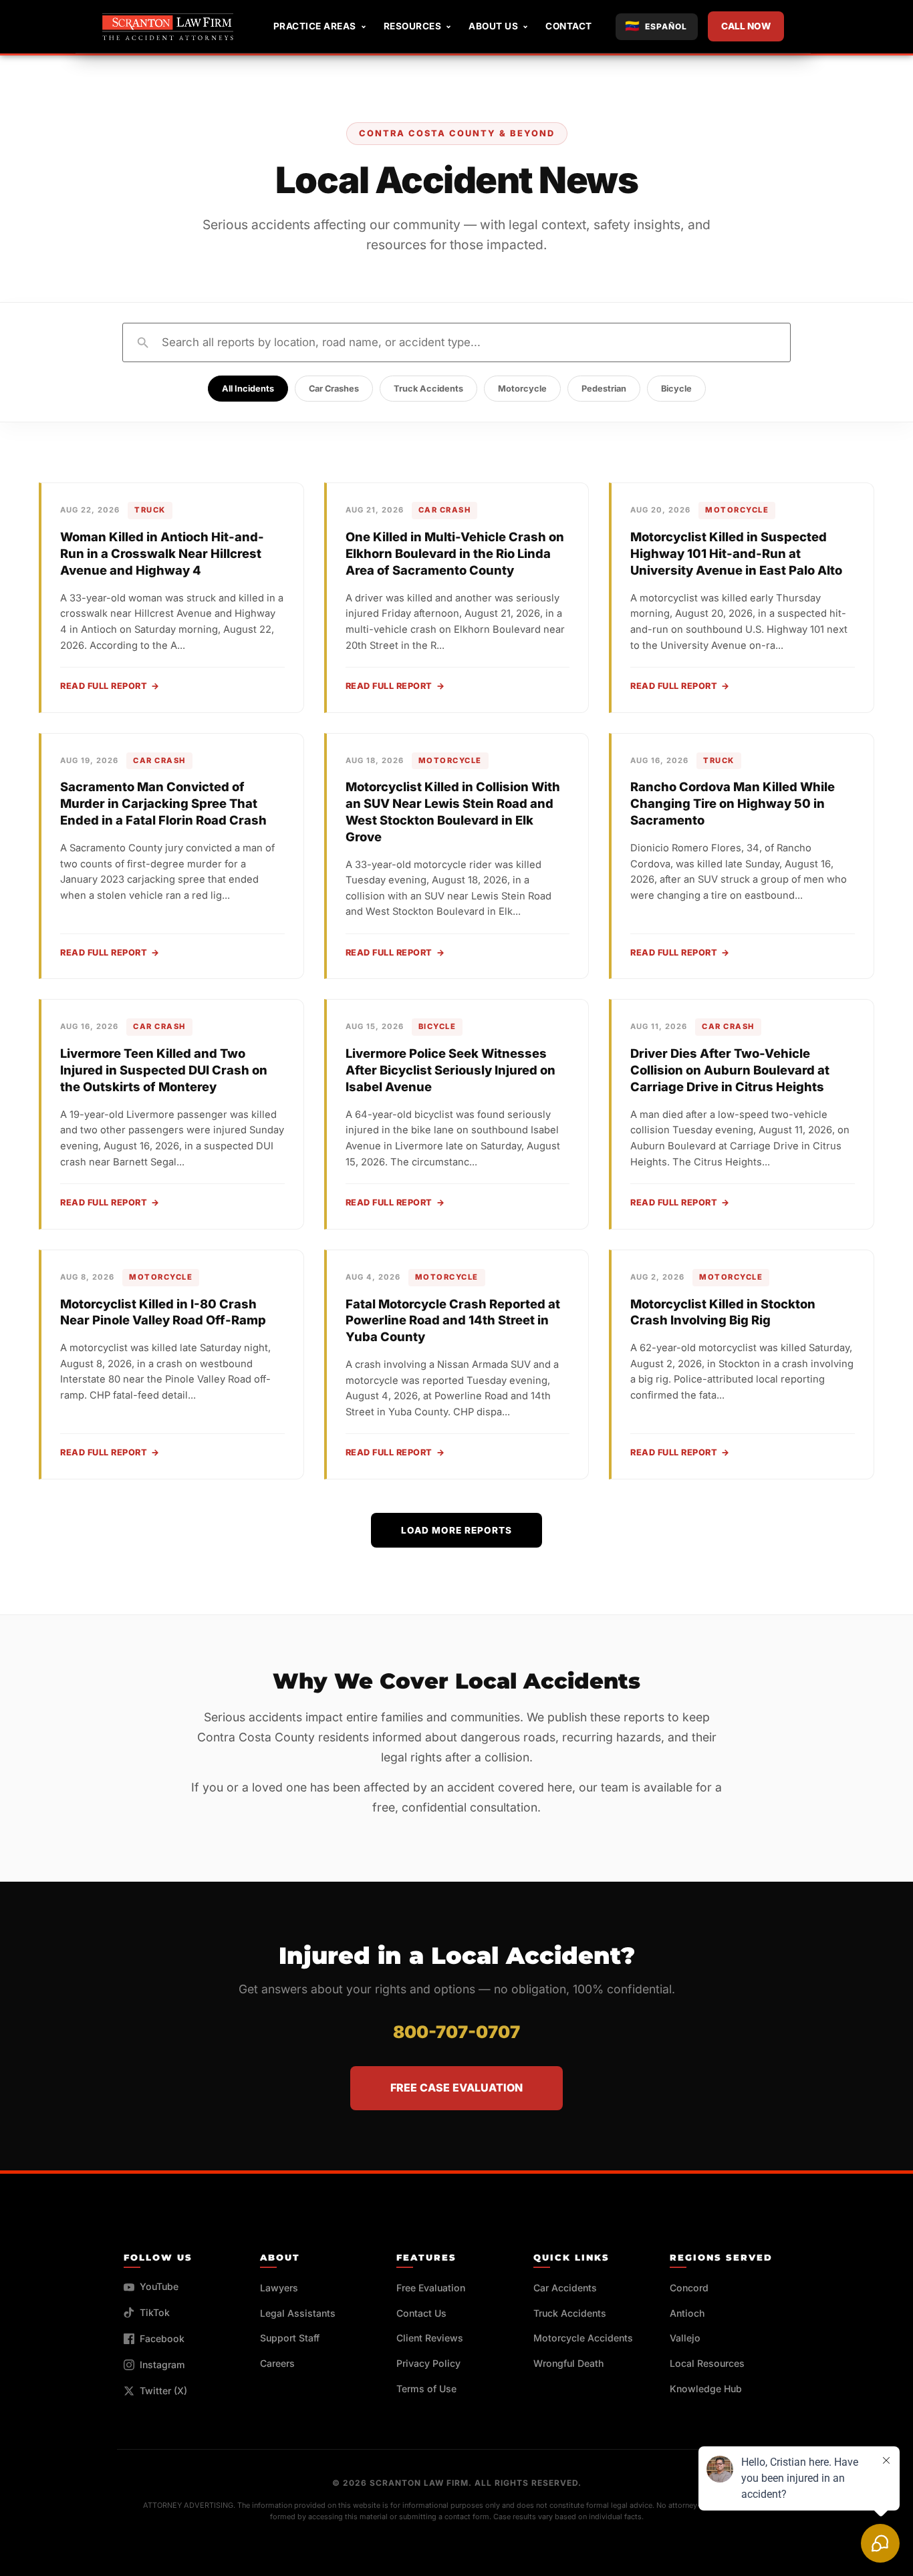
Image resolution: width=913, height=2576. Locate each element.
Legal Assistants (298, 2313)
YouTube (159, 2286)
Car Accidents (565, 2288)
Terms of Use (426, 2389)
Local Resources (707, 2363)
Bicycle (676, 389)
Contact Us (421, 2313)
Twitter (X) (163, 2391)
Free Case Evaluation (456, 2088)
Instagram (162, 2365)
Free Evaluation (431, 2288)
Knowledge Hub (706, 2389)
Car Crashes (334, 389)
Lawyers (279, 2288)
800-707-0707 (456, 2032)
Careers (277, 2363)
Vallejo (685, 2338)
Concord (689, 2288)
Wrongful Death (568, 2363)
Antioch (687, 2313)
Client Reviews (430, 2338)
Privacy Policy (428, 2363)
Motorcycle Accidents (583, 2338)
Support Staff (290, 2338)
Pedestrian (604, 389)
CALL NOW (746, 26)
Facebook (162, 2338)
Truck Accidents (428, 389)
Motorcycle (522, 389)
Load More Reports (456, 1530)
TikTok (155, 2312)
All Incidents (248, 389)
